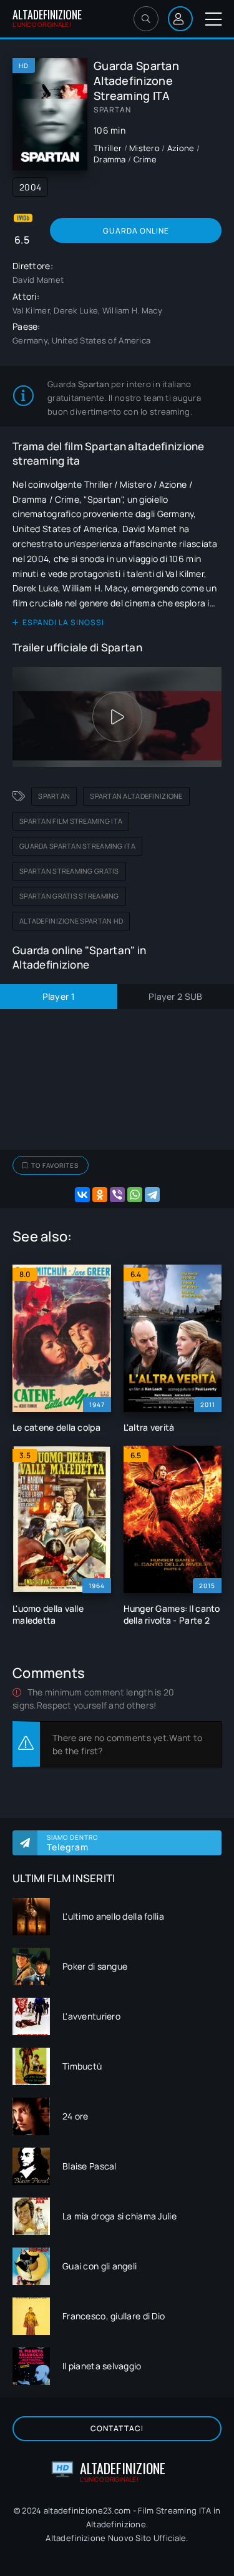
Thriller (108, 148)
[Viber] (117, 1195)
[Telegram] (152, 1195)
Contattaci (117, 2428)
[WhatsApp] (135, 1195)
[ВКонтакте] (82, 1195)
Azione (181, 148)
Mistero (144, 148)
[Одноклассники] (100, 1195)
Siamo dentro (72, 1843)
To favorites (55, 1165)
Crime (145, 159)
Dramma (110, 159)
